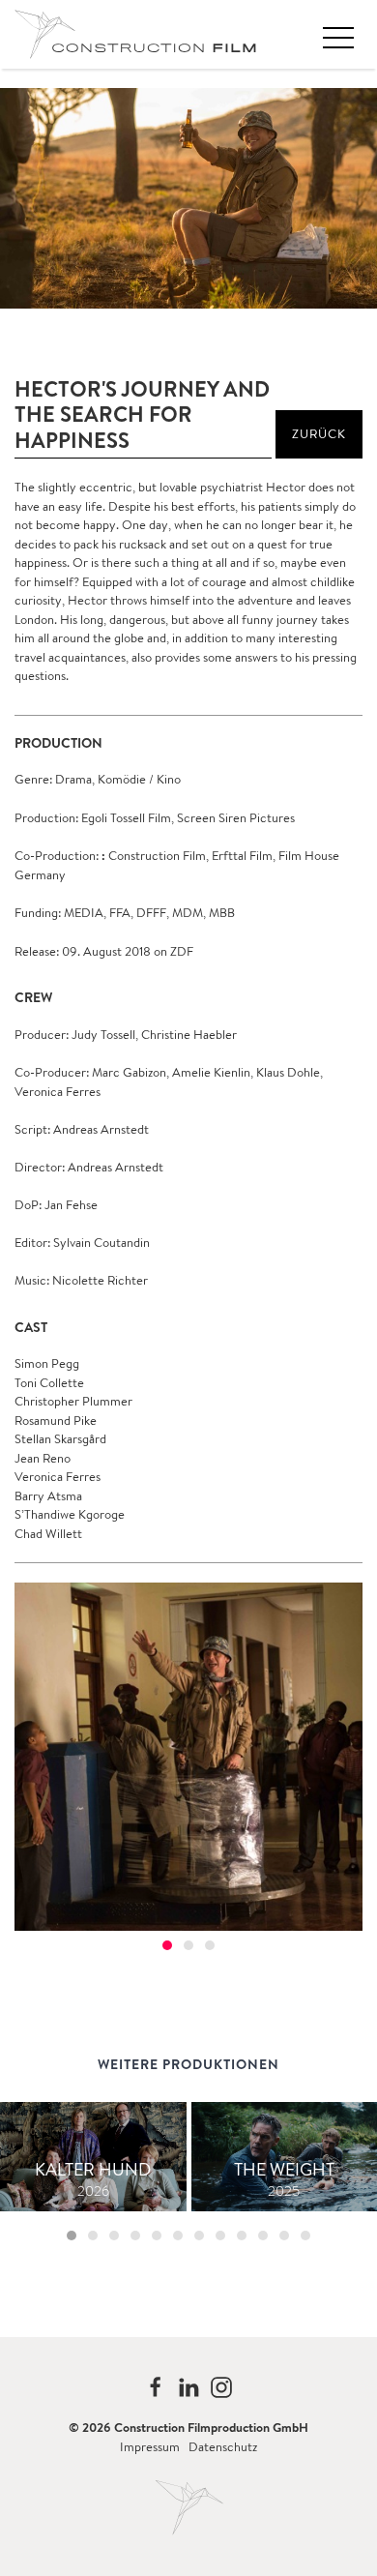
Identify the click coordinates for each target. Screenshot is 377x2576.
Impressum (150, 2447)
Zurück (319, 434)
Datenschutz (223, 2447)
